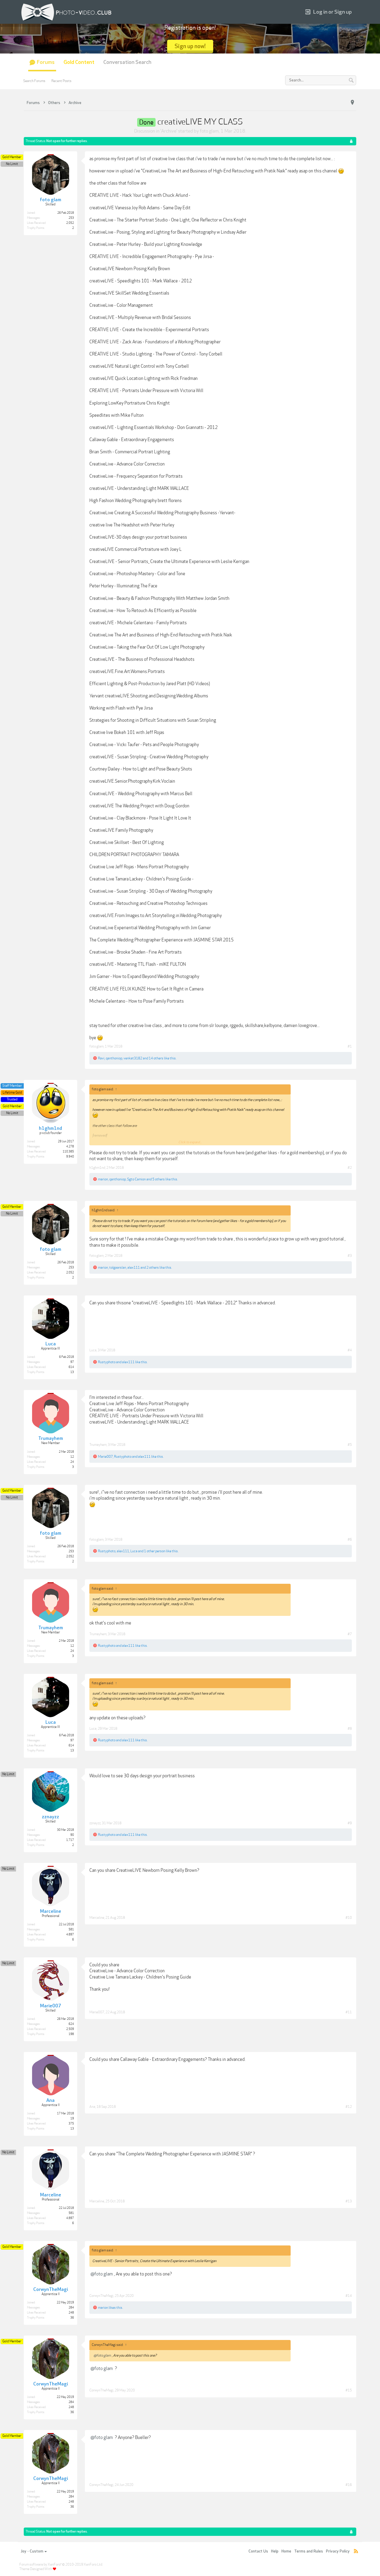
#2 (350, 1168)
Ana (92, 2107)
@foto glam (102, 2274)
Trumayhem (98, 1445)
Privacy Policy (338, 2551)
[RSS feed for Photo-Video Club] (356, 2551)
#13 (349, 2201)
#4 (350, 1350)
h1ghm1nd (97, 1168)
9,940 (70, 1157)
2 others (153, 1267)
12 (72, 1457)
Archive (169, 131)
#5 (350, 1445)
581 (71, 1929)
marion (103, 1179)
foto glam (209, 131)
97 (72, 1362)
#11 (349, 2012)
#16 (349, 2485)
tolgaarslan (118, 1267)
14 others (156, 1058)
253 (71, 218)
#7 (350, 1634)
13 (72, 1372)
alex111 (134, 1267)
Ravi (101, 1058)
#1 (350, 1046)
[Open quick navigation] (352, 103)
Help (275, 2551)
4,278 (70, 1147)
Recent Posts (61, 81)
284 (71, 2308)
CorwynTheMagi (101, 2296)
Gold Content (79, 62)
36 (72, 2318)
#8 (350, 1729)
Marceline (97, 1918)
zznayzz (95, 1823)
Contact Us (258, 2551)
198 (71, 2034)
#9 (350, 1823)
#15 (349, 2390)
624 (71, 2024)
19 (72, 2119)
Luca (93, 1350)
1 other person (155, 1551)
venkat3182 (133, 1058)
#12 (349, 2107)
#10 (349, 1918)
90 (72, 1835)
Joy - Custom (32, 2551)
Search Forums (34, 81)
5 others (159, 1179)
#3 (350, 1256)
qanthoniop (114, 1058)
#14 (349, 2296)
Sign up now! (190, 46)
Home (286, 2551)
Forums (46, 62)
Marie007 (105, 1457)
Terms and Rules (309, 2551)
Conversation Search (127, 62)
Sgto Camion (136, 1179)
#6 (350, 1539)
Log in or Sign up (332, 12)
